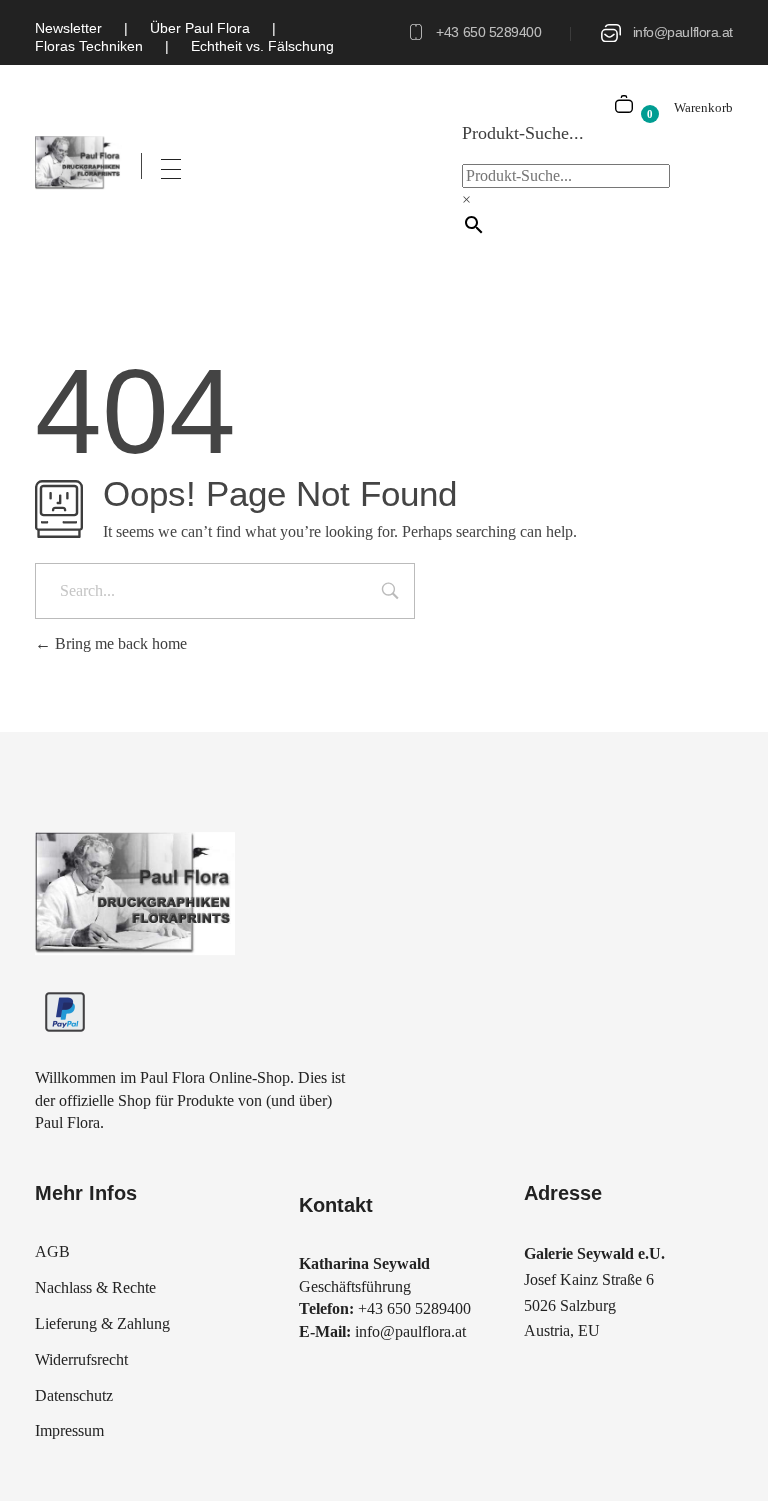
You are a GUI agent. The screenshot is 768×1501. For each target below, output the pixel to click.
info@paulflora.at (683, 32)
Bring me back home (119, 643)
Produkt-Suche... (523, 133)
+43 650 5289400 (488, 32)
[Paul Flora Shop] (78, 163)
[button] (44, 1457)
